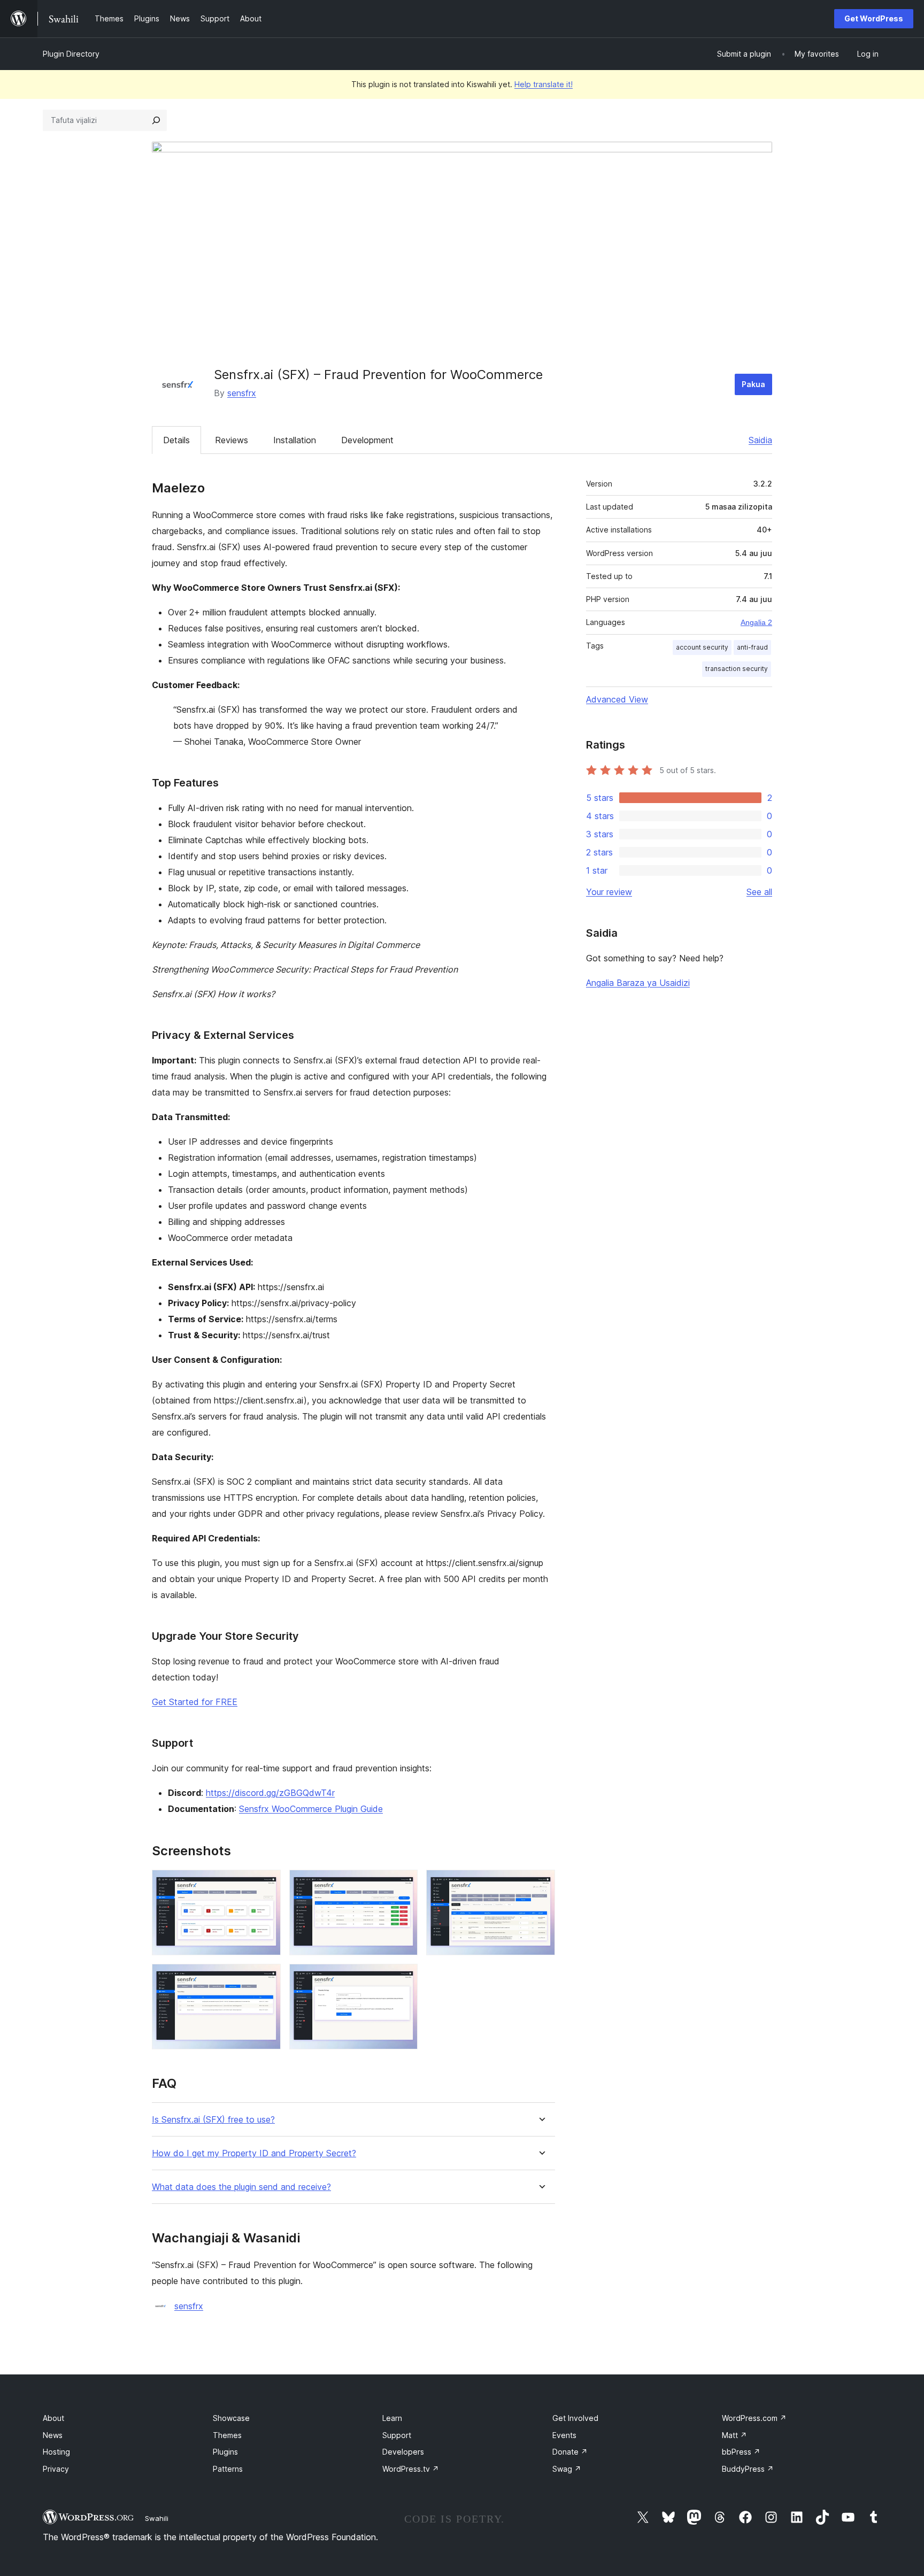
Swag (567, 2469)
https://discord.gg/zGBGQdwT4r (270, 1793)
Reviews (232, 440)
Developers (403, 2452)
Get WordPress (874, 18)
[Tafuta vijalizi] (156, 120)
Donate (570, 2452)
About (53, 2418)
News (53, 2435)
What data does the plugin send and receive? (241, 2187)
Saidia (760, 440)
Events (564, 2435)
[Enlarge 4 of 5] (266, 1978)
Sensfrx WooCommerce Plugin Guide (311, 1809)
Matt (734, 2435)
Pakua (753, 384)
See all (759, 892)
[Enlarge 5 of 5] (403, 1978)
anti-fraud (752, 647)
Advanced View (617, 699)
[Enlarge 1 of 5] (266, 1884)
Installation (295, 440)
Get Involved (575, 2418)
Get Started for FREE (195, 1702)
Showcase (231, 2418)
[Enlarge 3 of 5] (541, 1884)
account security (702, 647)
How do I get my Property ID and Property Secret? (254, 2153)
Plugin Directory (71, 54)
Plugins (225, 2452)
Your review (609, 892)
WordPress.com (754, 2418)
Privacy (56, 2469)
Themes (227, 2435)
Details (176, 440)
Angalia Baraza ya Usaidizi (638, 983)
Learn (392, 2418)
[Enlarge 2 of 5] (403, 1884)
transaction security (737, 669)
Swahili (157, 2518)
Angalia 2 (756, 622)
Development (367, 440)
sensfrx (242, 393)
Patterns (228, 2469)
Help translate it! (544, 84)
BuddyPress (748, 2469)
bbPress (741, 2452)
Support (397, 2435)
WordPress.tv (411, 2469)
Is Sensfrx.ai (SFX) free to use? (213, 2120)
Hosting (56, 2452)
